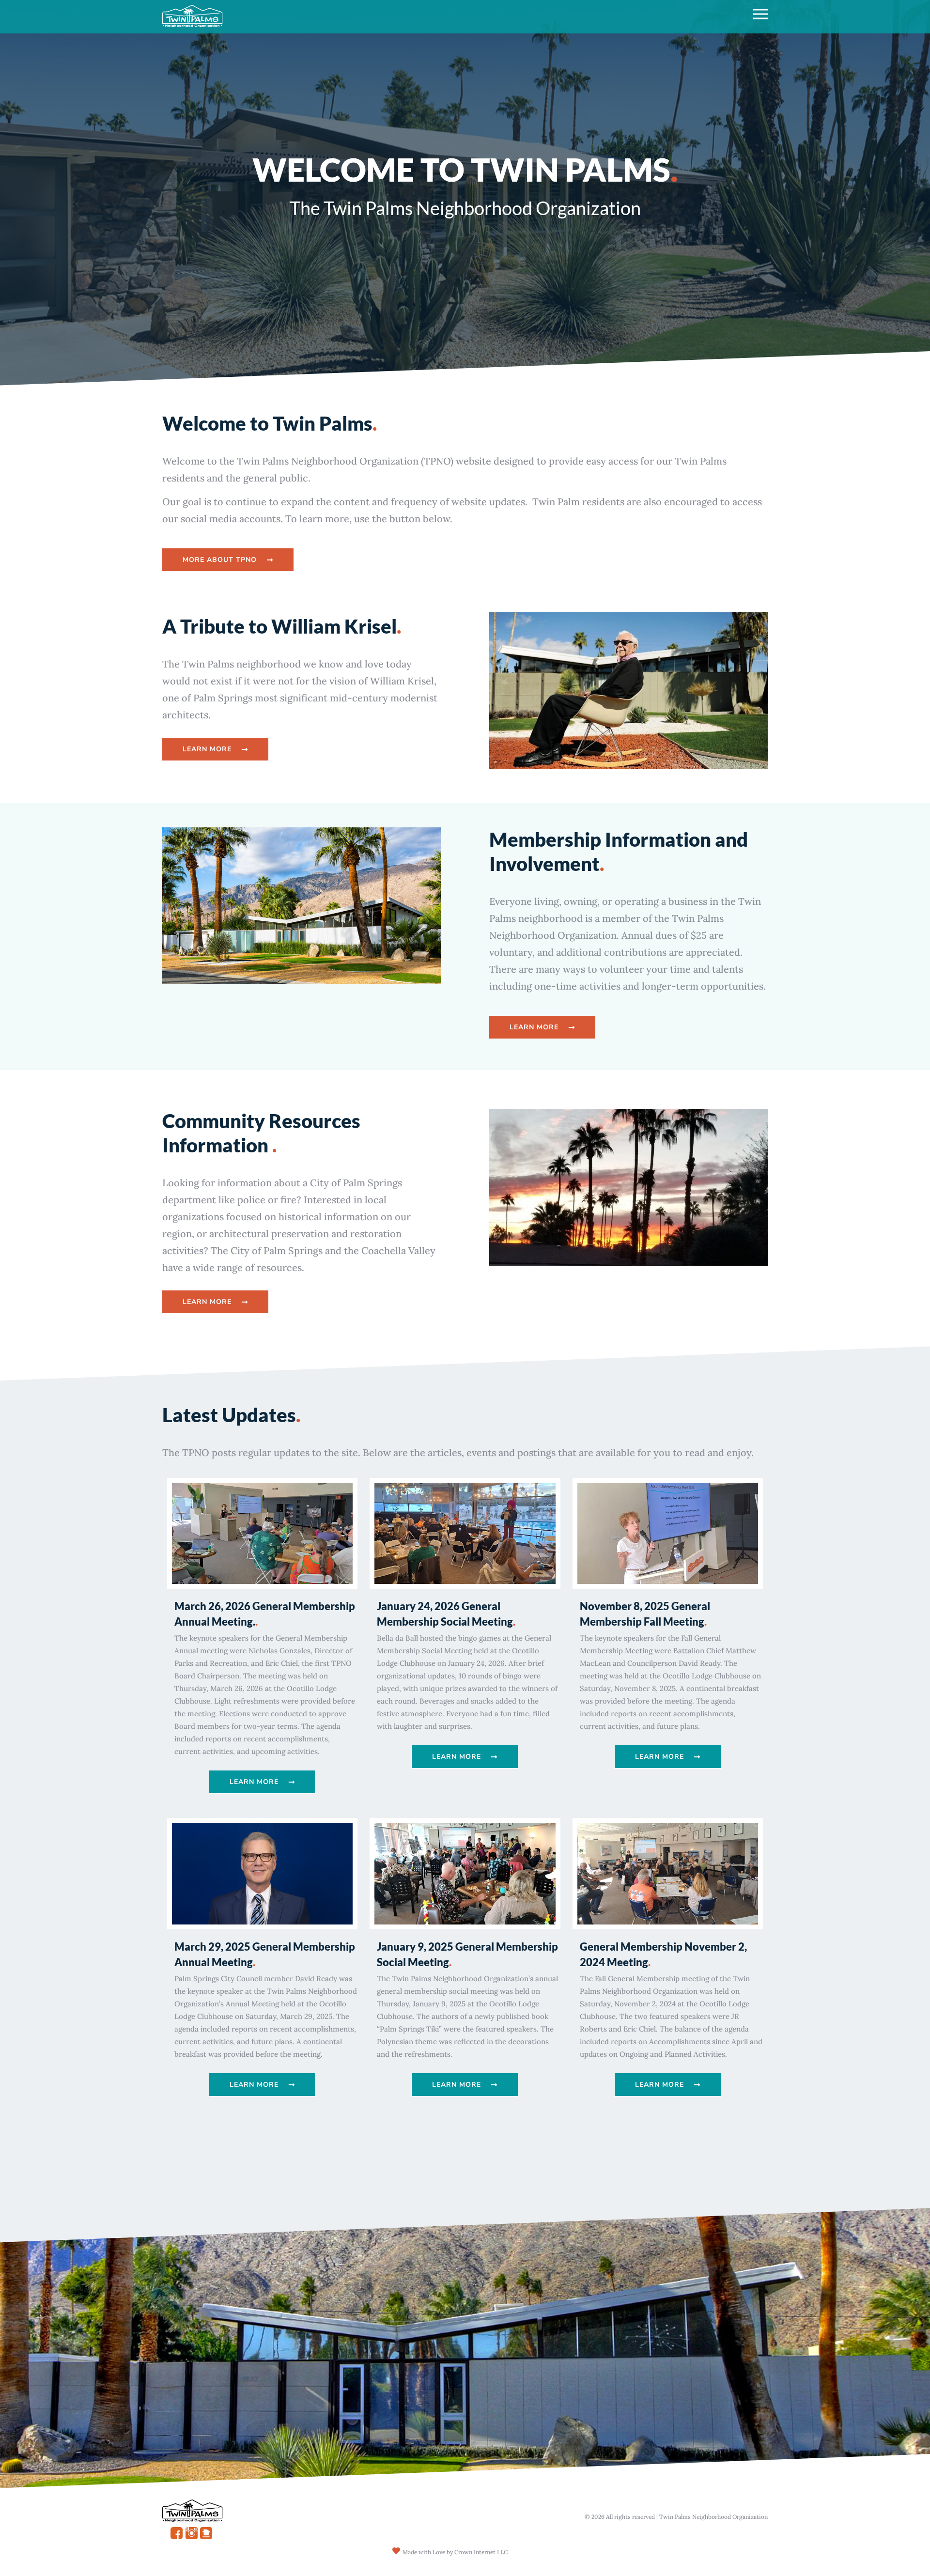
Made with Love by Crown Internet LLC (455, 2552)
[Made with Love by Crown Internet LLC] (396, 2551)
